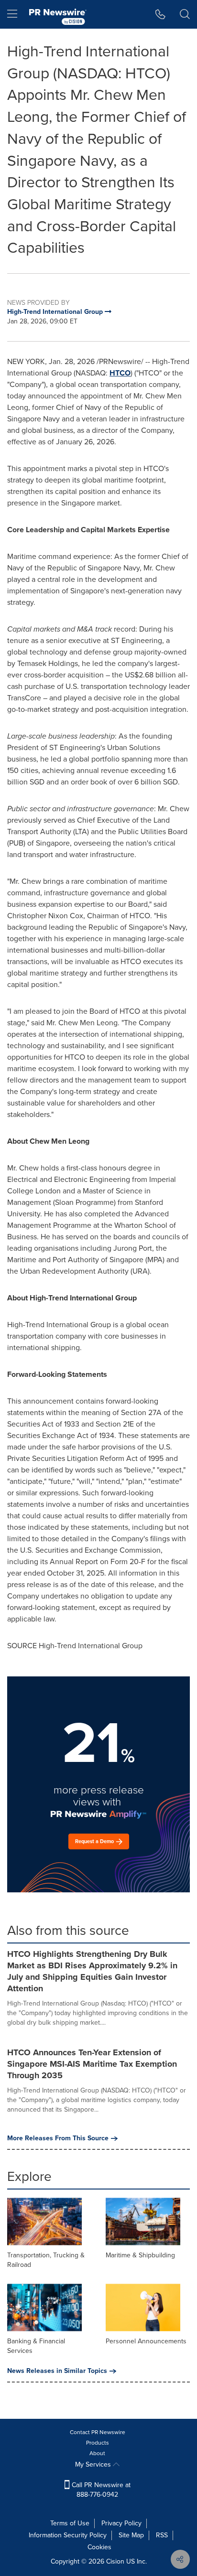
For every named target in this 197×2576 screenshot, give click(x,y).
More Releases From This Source (58, 2138)
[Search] (185, 14)
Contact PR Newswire (98, 2432)
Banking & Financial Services (36, 2346)
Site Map (131, 2535)
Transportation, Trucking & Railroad (46, 2260)
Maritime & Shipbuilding (140, 2255)
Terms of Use (70, 2523)
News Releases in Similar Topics (57, 2371)
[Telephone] (160, 14)
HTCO (120, 373)
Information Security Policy (68, 2535)
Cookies (99, 2547)
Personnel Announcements (146, 2341)
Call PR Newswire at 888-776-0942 (100, 2490)
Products (98, 2443)
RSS (162, 2535)
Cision (115, 2561)
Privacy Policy (121, 2523)
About (97, 2453)
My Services (94, 2464)
